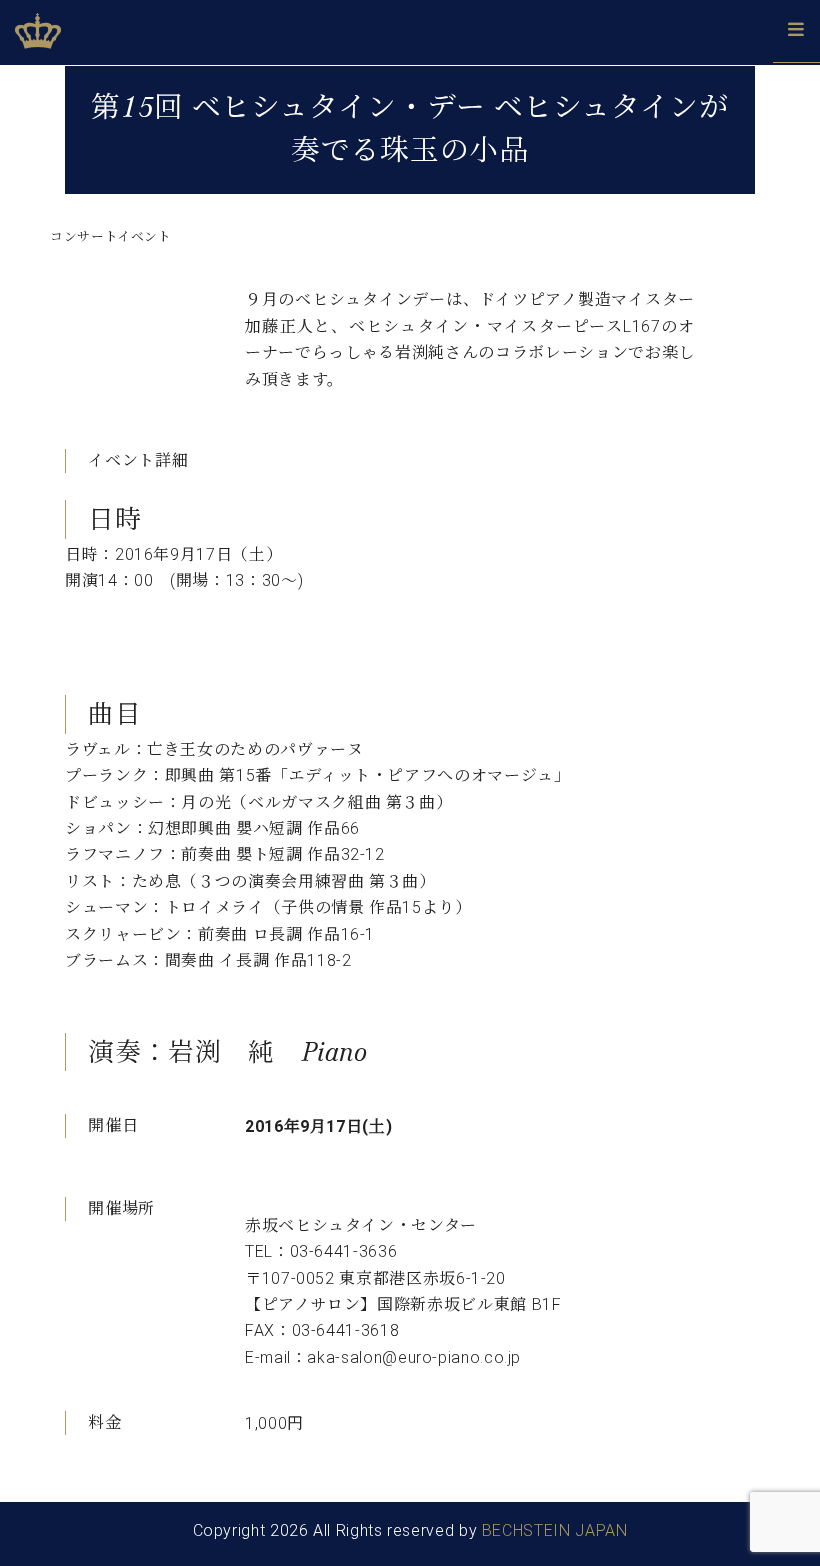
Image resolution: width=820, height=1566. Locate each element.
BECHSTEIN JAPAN (555, 1530)
